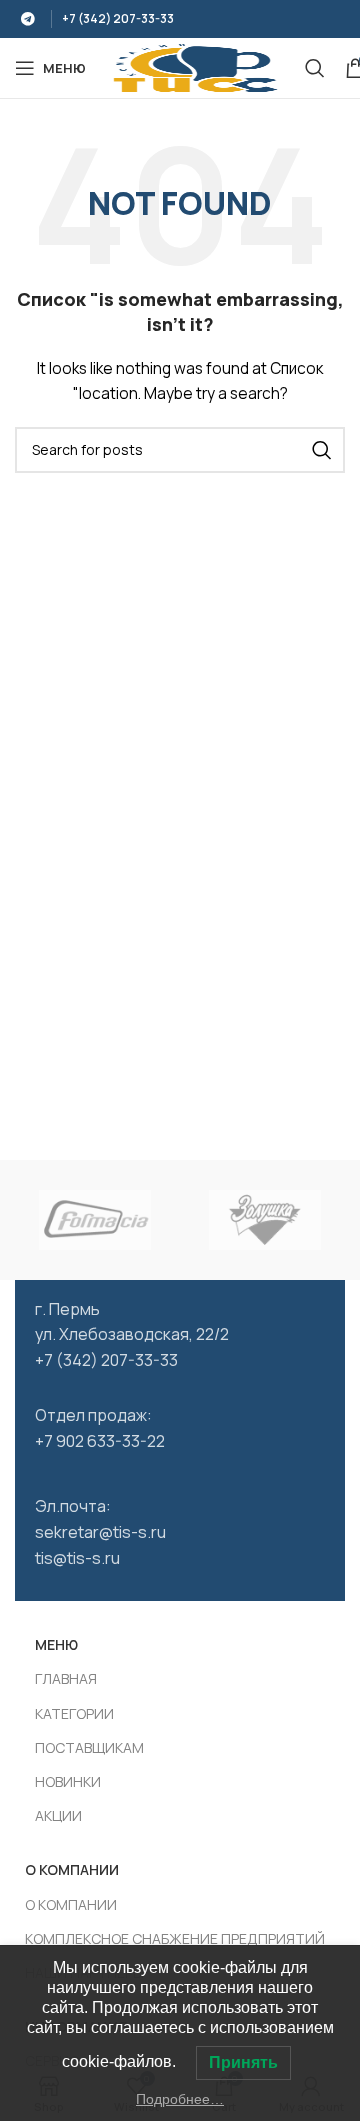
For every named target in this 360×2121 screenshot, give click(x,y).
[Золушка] (265, 1220)
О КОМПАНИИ (71, 1904)
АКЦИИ (58, 1815)
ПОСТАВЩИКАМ (89, 1747)
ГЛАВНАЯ (66, 1678)
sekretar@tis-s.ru (100, 1532)
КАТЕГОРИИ (74, 1713)
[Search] (315, 68)
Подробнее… (180, 2099)
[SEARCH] (322, 450)
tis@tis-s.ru (77, 1558)
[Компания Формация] (95, 1220)
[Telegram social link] (28, 19)
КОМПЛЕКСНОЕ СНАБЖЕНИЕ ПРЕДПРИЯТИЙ (175, 1938)
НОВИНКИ (68, 1781)
